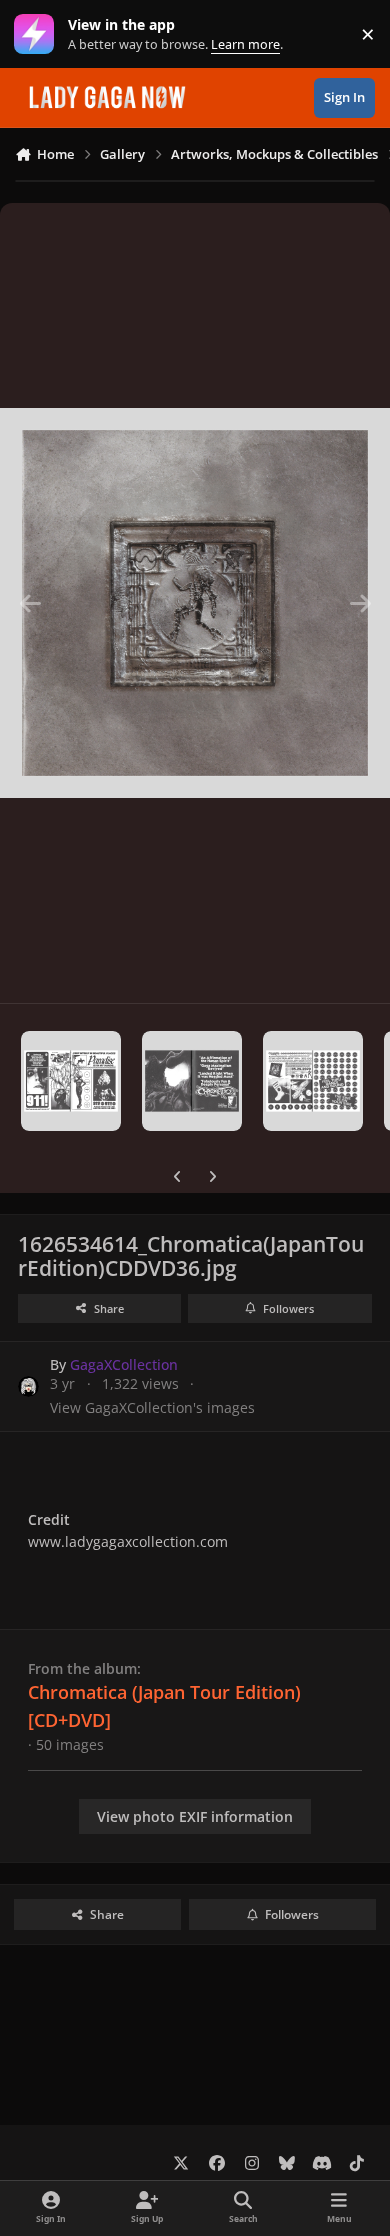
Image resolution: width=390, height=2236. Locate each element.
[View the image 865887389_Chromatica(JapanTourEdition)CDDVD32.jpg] (71, 1081)
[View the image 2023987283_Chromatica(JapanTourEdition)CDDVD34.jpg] (313, 1081)
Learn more (38, 34)
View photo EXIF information (195, 1816)
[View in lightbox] (195, 603)
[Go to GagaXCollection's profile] (28, 1386)
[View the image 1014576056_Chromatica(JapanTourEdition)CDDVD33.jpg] (192, 1081)
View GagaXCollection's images (152, 1407)
